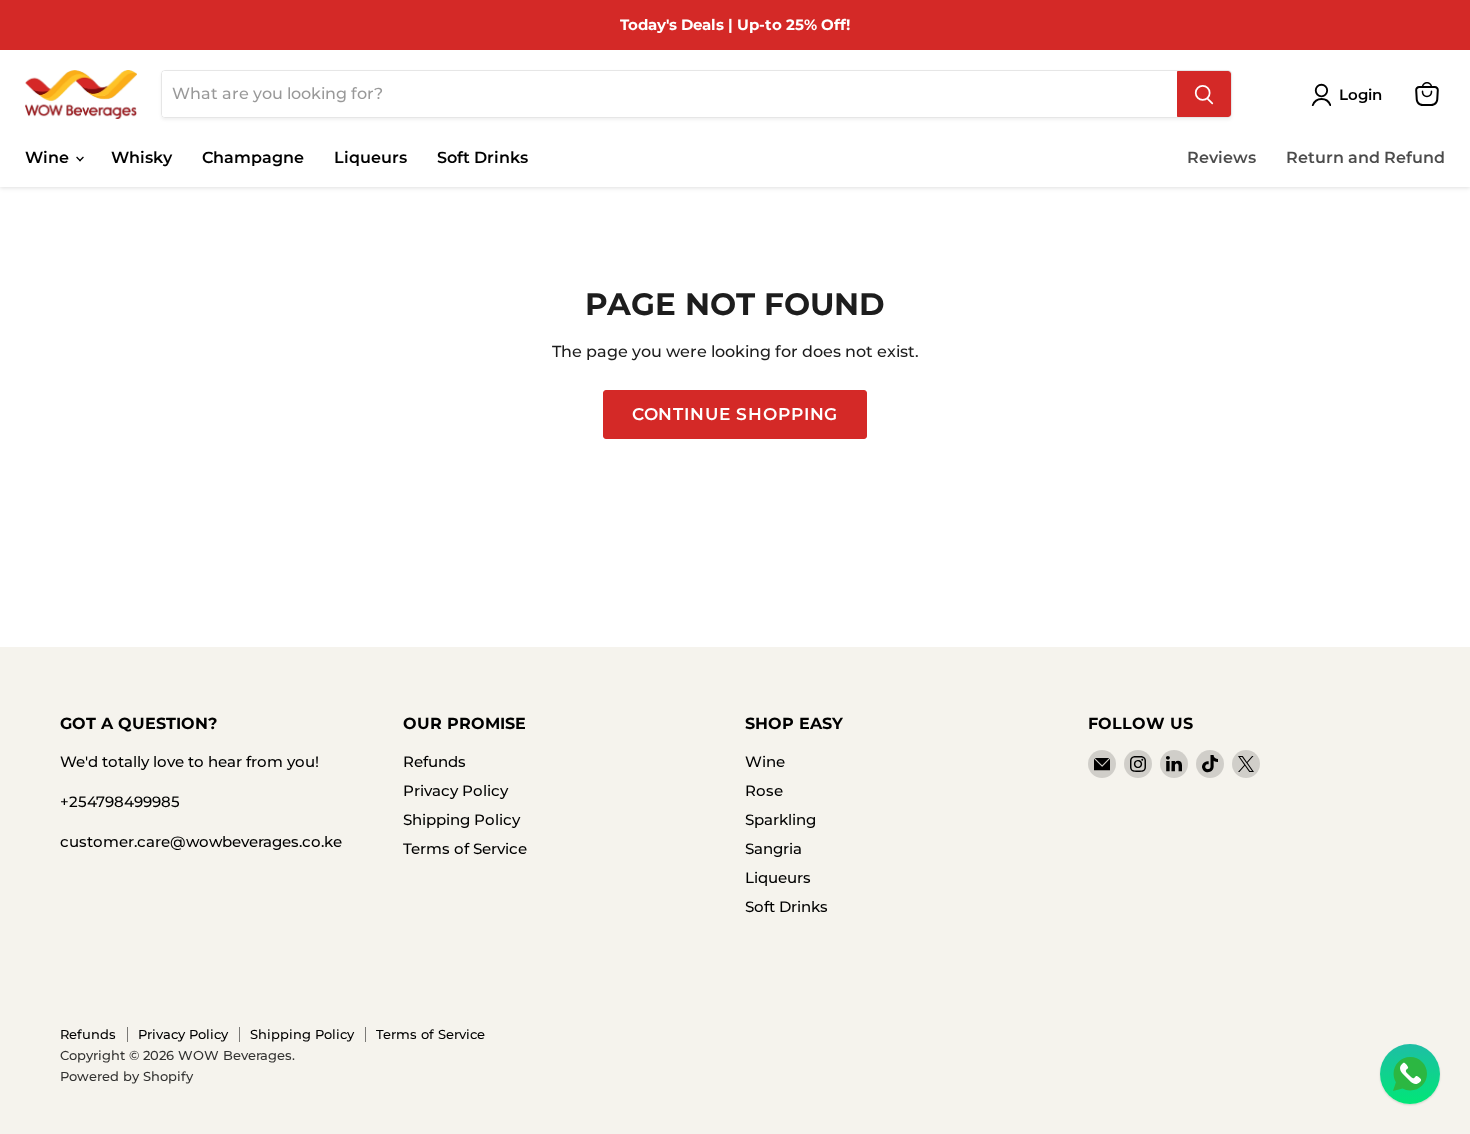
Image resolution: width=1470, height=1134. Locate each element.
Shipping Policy (461, 819)
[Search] (1204, 94)
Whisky (141, 157)
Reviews (1221, 157)
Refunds (434, 761)
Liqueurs (370, 157)
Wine (49, 157)
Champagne (253, 157)
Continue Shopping (735, 414)
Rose (764, 790)
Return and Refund (1365, 157)
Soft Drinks (482, 157)
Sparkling (780, 819)
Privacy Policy (455, 790)
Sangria (773, 848)
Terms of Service (465, 848)
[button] (1350, 95)
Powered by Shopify (126, 1076)
